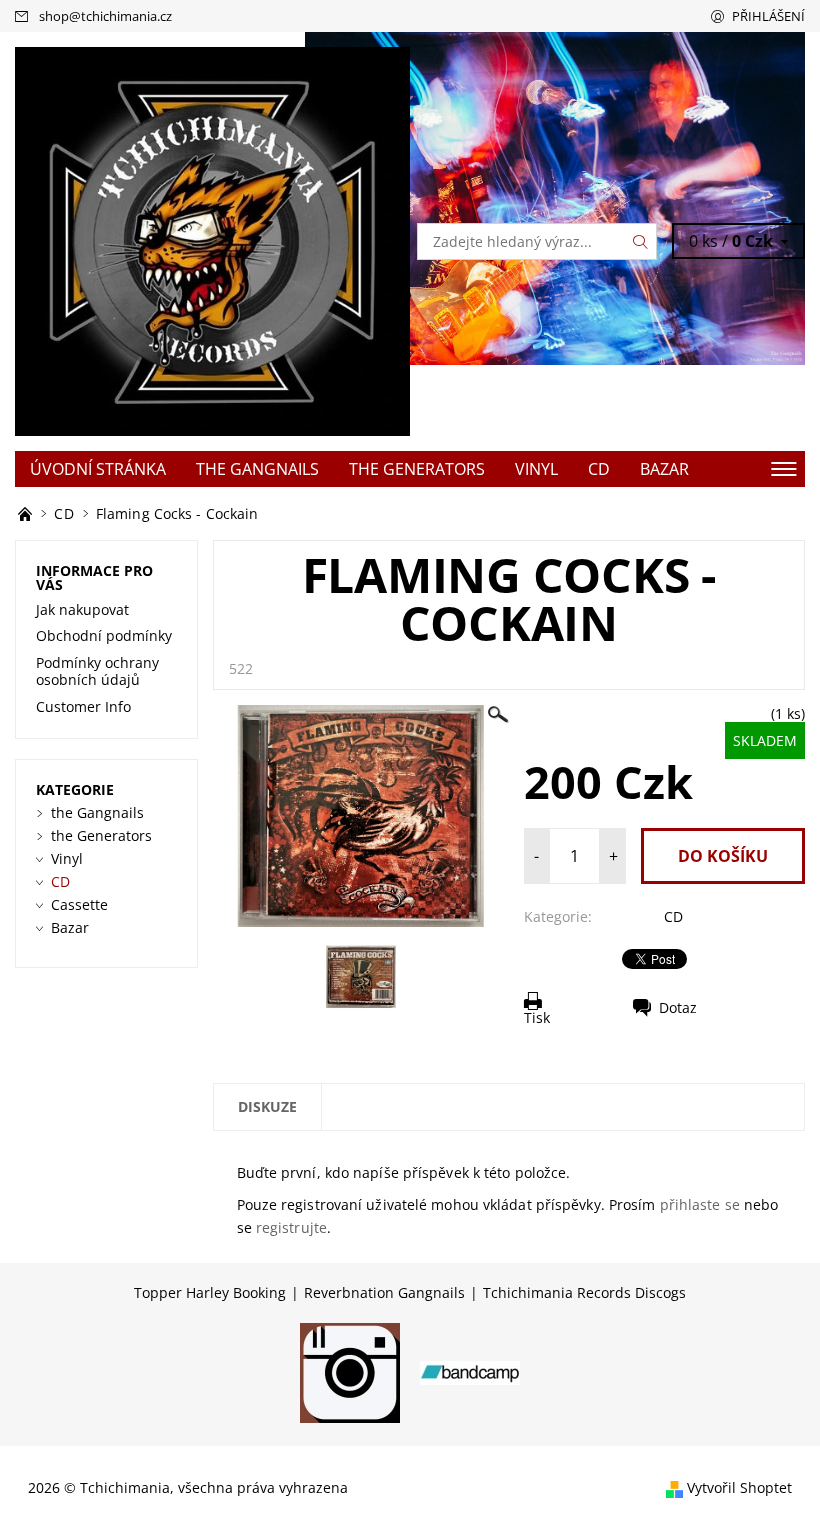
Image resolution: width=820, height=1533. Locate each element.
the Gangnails (257, 469)
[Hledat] (641, 241)
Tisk (537, 1017)
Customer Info (83, 706)
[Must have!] (27, 513)
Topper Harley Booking (210, 1293)
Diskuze (267, 1106)
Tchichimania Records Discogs (584, 1293)
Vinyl (536, 469)
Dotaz (678, 1007)
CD (599, 469)
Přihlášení (768, 16)
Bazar (664, 469)
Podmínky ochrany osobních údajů (97, 671)
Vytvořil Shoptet (739, 1487)
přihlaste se (700, 1204)
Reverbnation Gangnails (384, 1293)
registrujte (291, 1227)
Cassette (79, 904)
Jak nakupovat (82, 609)
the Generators (417, 469)
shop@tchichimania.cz (105, 16)
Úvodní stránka (98, 469)
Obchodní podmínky (104, 635)
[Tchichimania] (212, 241)
